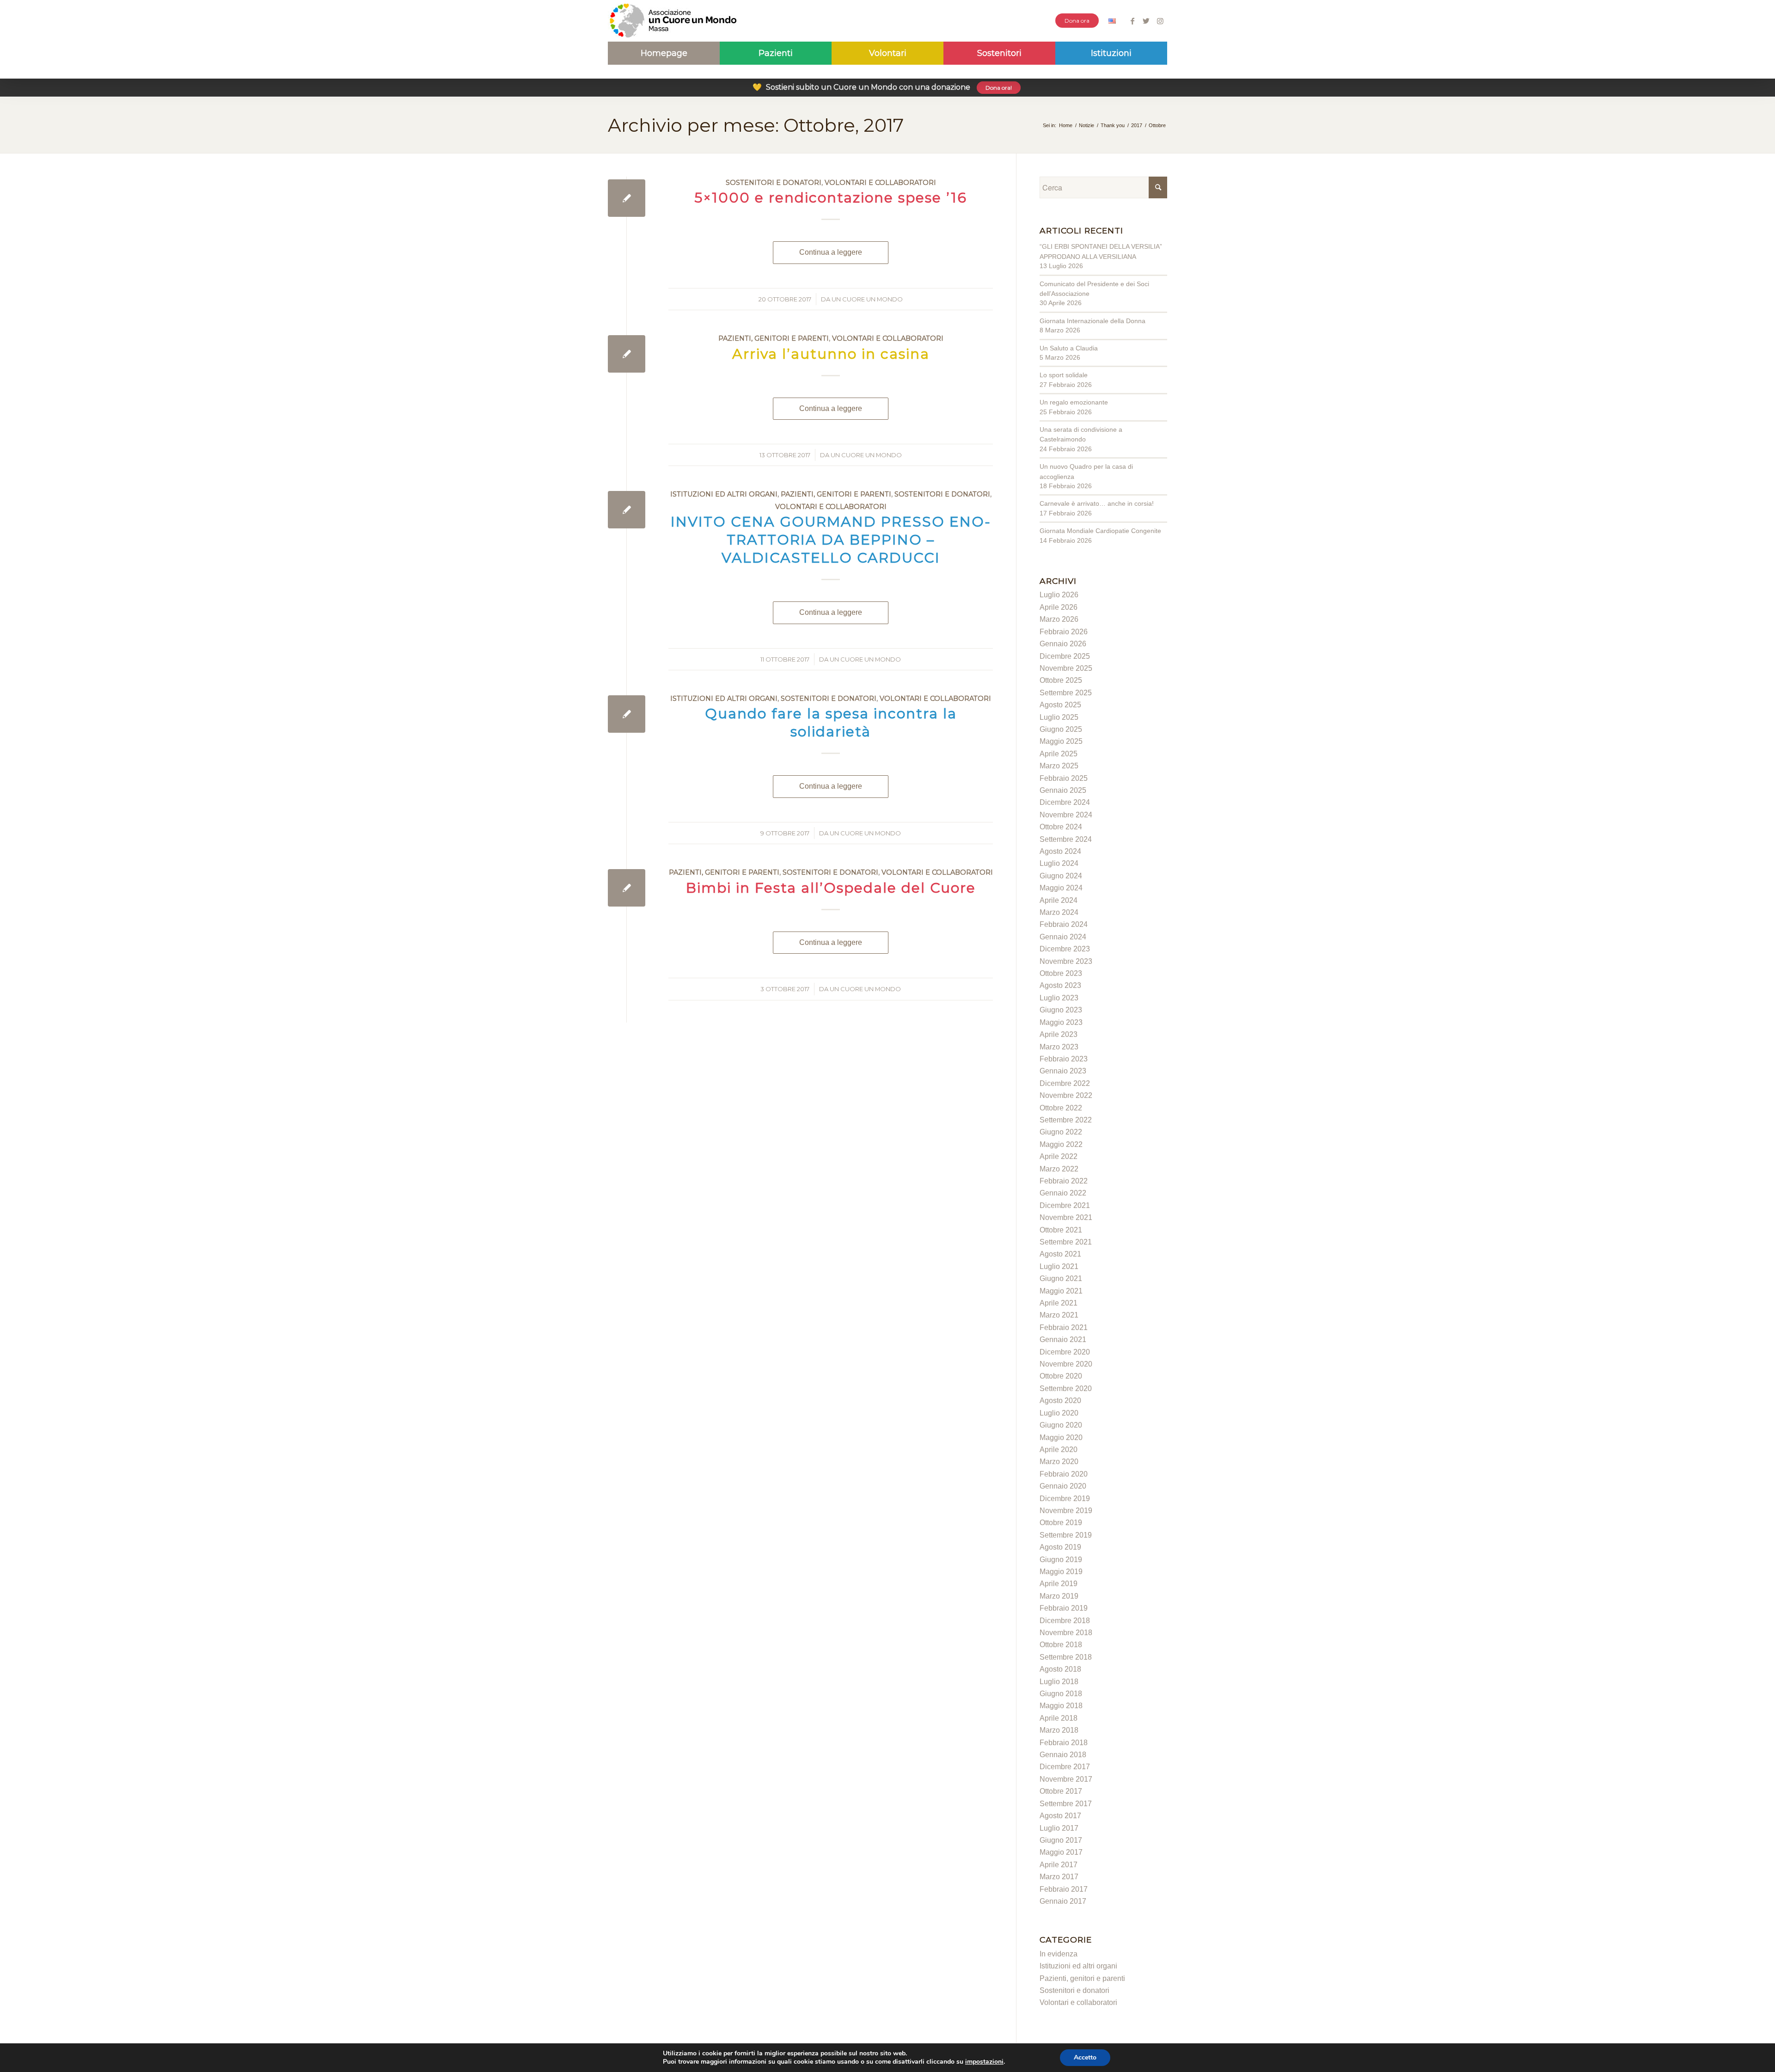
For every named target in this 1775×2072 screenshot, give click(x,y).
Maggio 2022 (1061, 1144)
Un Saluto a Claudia (1069, 348)
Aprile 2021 (1059, 1303)
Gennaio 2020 (1063, 1486)
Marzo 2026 (1059, 619)
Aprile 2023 (1059, 1034)
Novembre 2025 (1066, 668)
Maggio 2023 (1061, 1022)
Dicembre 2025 (1065, 656)
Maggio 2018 (1061, 1706)
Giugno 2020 (1061, 1425)
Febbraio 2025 (1064, 778)
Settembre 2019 (1066, 1535)
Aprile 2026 (1059, 607)
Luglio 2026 (1059, 595)
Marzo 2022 (1059, 1169)
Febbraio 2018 (1064, 1743)
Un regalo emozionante (1074, 402)
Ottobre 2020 (1061, 1376)
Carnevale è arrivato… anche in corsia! (1097, 503)
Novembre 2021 (1066, 1217)
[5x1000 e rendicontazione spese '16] (627, 198)
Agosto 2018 (1060, 1669)
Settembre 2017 (1066, 1804)
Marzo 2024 (1059, 912)
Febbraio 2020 (1064, 1474)
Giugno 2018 (1061, 1694)
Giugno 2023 (1061, 1010)
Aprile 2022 (1059, 1156)
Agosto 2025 (1060, 705)
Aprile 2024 (1059, 900)
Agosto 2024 (1060, 851)
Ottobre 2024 (1061, 827)
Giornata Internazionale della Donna (1093, 321)
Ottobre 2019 (1061, 1523)
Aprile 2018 (1059, 1718)
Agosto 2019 (1060, 1547)
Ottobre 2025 (1061, 680)
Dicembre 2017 (1065, 1767)
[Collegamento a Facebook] (1132, 21)
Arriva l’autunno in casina (831, 354)
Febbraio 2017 (1064, 1889)
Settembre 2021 (1066, 1242)
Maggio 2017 (1061, 1852)
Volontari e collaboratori (880, 183)
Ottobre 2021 (1061, 1230)
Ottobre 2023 (1061, 973)
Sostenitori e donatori (774, 183)
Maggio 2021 (1061, 1291)
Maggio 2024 (1061, 888)
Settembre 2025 (1066, 693)
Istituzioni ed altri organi (724, 494)
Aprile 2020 (1059, 1450)
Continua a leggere (831, 252)
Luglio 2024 (1059, 863)
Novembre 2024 (1066, 815)
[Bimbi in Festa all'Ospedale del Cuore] (627, 888)
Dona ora (1077, 21)
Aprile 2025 (1059, 754)
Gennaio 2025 (1063, 790)
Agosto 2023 (1060, 985)
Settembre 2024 (1066, 839)
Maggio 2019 (1061, 1572)
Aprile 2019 (1059, 1584)
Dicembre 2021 (1065, 1205)
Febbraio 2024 (1064, 924)
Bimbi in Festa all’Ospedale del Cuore (831, 888)
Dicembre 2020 (1065, 1352)
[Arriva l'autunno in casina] (627, 354)
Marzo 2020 (1059, 1462)
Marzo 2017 (1059, 1877)
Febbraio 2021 (1064, 1327)
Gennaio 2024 (1063, 937)
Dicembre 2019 (1065, 1499)
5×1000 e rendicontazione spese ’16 (831, 198)
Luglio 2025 (1059, 717)
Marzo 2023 (1059, 1047)
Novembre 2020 (1066, 1364)
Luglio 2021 (1059, 1266)
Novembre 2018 (1066, 1633)
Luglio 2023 (1059, 998)
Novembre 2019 (1066, 1511)
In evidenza (1059, 1954)
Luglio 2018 (1059, 1682)
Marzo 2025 (1059, 766)
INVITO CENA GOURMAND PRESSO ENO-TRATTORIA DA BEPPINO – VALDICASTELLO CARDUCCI (831, 540)
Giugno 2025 (1061, 729)
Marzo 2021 (1059, 1315)
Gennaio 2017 (1063, 1901)
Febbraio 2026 (1064, 632)
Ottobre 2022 (1061, 1108)
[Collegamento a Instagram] (1160, 21)
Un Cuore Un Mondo (867, 299)
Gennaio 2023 (1063, 1071)
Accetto (1085, 2057)
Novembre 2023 (1066, 961)
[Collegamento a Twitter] (1146, 21)
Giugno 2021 (1061, 1278)
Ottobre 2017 (1061, 1791)
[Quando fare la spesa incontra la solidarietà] (627, 714)
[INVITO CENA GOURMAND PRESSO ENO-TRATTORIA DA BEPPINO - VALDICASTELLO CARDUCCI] (627, 510)
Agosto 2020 (1060, 1401)
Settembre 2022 (1066, 1120)
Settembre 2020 (1066, 1388)
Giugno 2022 (1061, 1132)
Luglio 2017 (1059, 1828)
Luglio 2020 (1059, 1413)
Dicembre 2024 (1065, 802)
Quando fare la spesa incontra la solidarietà (831, 723)
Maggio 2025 (1061, 741)
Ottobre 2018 (1061, 1645)
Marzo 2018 (1059, 1730)
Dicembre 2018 (1065, 1621)
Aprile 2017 (1059, 1865)
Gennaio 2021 (1063, 1339)
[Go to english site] (1112, 22)
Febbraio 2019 (1064, 1608)
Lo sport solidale (1064, 375)
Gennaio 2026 (1063, 644)
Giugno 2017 (1061, 1840)
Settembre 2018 (1066, 1657)
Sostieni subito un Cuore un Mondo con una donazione (882, 87)
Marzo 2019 (1059, 1596)
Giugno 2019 (1061, 1560)
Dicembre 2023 (1065, 949)
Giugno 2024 (1061, 876)
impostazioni (984, 2062)
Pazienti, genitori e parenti (774, 338)
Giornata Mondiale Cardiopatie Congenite (1100, 531)
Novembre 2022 (1066, 1095)
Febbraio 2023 (1064, 1059)
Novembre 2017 (1066, 1779)
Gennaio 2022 (1063, 1193)
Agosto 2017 (1060, 1816)
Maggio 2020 (1061, 1438)
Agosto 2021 (1060, 1254)
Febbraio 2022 (1064, 1181)
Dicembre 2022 (1065, 1083)
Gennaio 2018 (1063, 1755)
